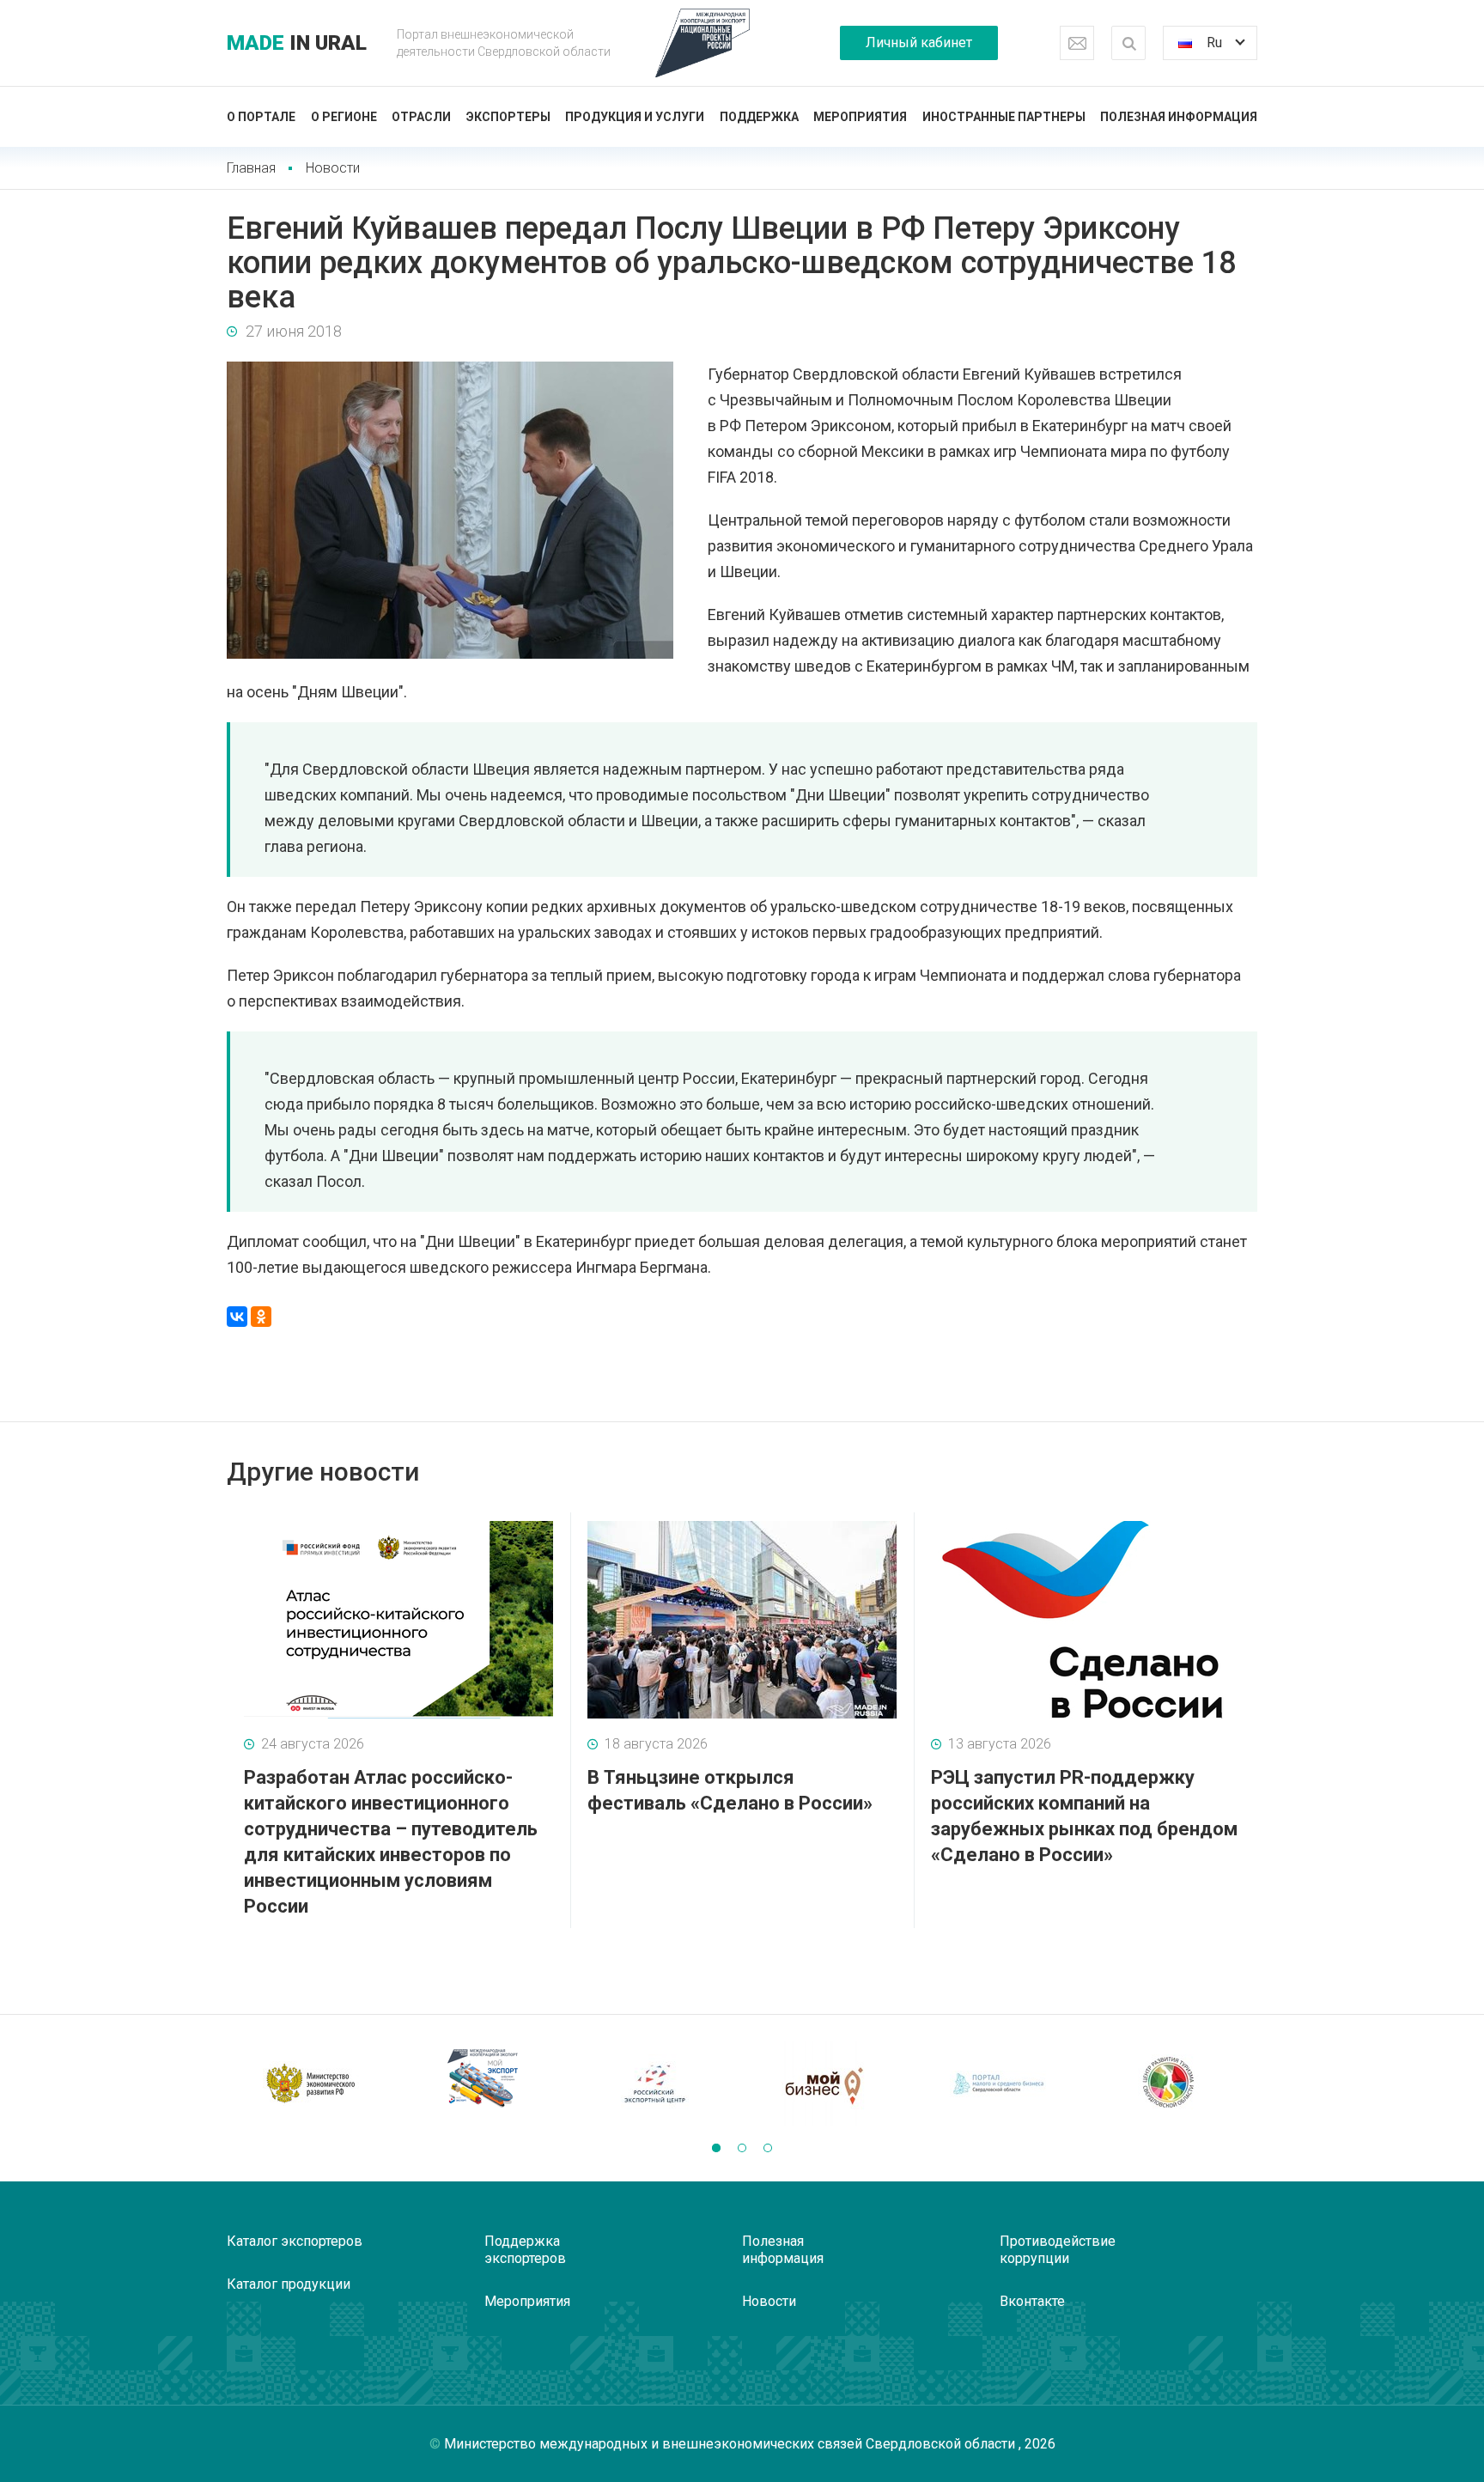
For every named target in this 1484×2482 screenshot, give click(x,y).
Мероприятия (860, 117)
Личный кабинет (919, 43)
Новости (333, 168)
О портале (261, 117)
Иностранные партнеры (1004, 117)
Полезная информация (1179, 117)
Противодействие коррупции (1058, 2250)
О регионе (344, 117)
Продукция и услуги (635, 117)
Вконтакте (1032, 2301)
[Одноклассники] (261, 1317)
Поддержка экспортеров (525, 2250)
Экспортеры (508, 117)
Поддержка (759, 117)
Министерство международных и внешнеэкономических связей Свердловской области (731, 2444)
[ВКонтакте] (237, 1317)
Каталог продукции (289, 2284)
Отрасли (421, 117)
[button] (716, 2148)
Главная (251, 168)
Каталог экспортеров (295, 2241)
